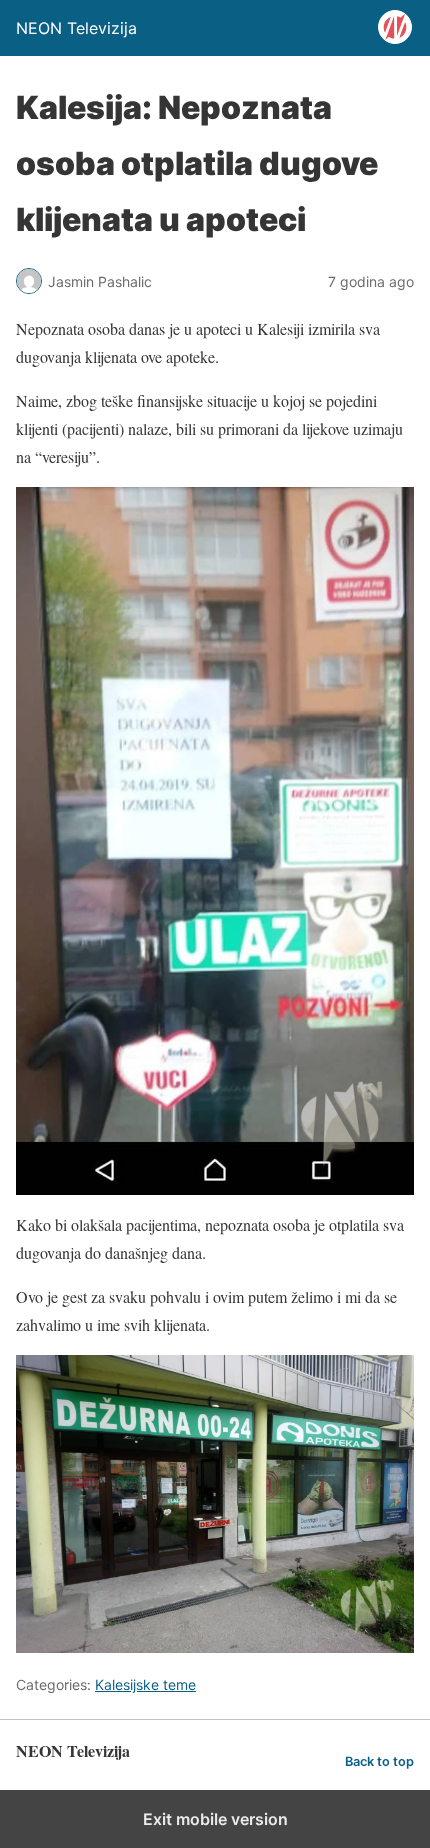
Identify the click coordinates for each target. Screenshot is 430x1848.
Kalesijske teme (145, 1684)
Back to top (379, 1761)
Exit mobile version (215, 1819)
